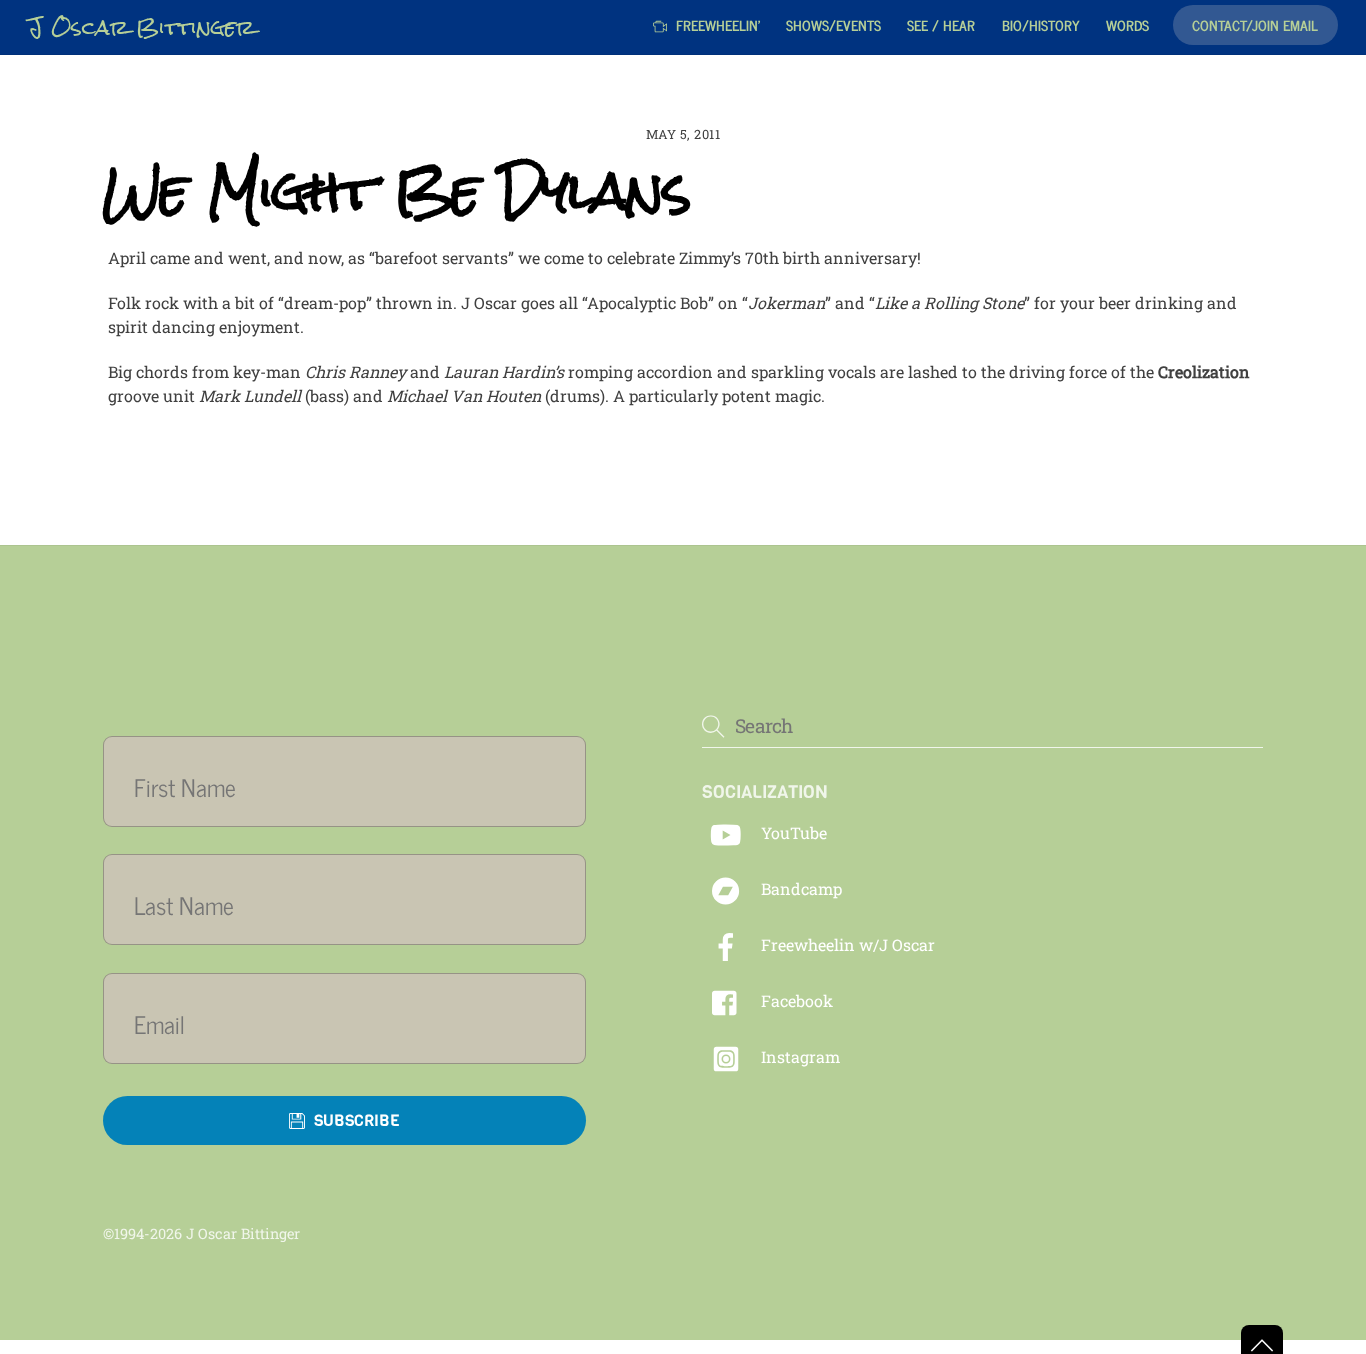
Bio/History (1041, 24)
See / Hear (941, 24)
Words (1127, 24)
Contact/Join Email (1255, 24)
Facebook (795, 1000)
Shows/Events (833, 24)
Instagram (798, 1056)
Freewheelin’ (716, 24)
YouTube (792, 832)
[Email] (356, 1023)
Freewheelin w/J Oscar (846, 944)
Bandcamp (799, 888)
